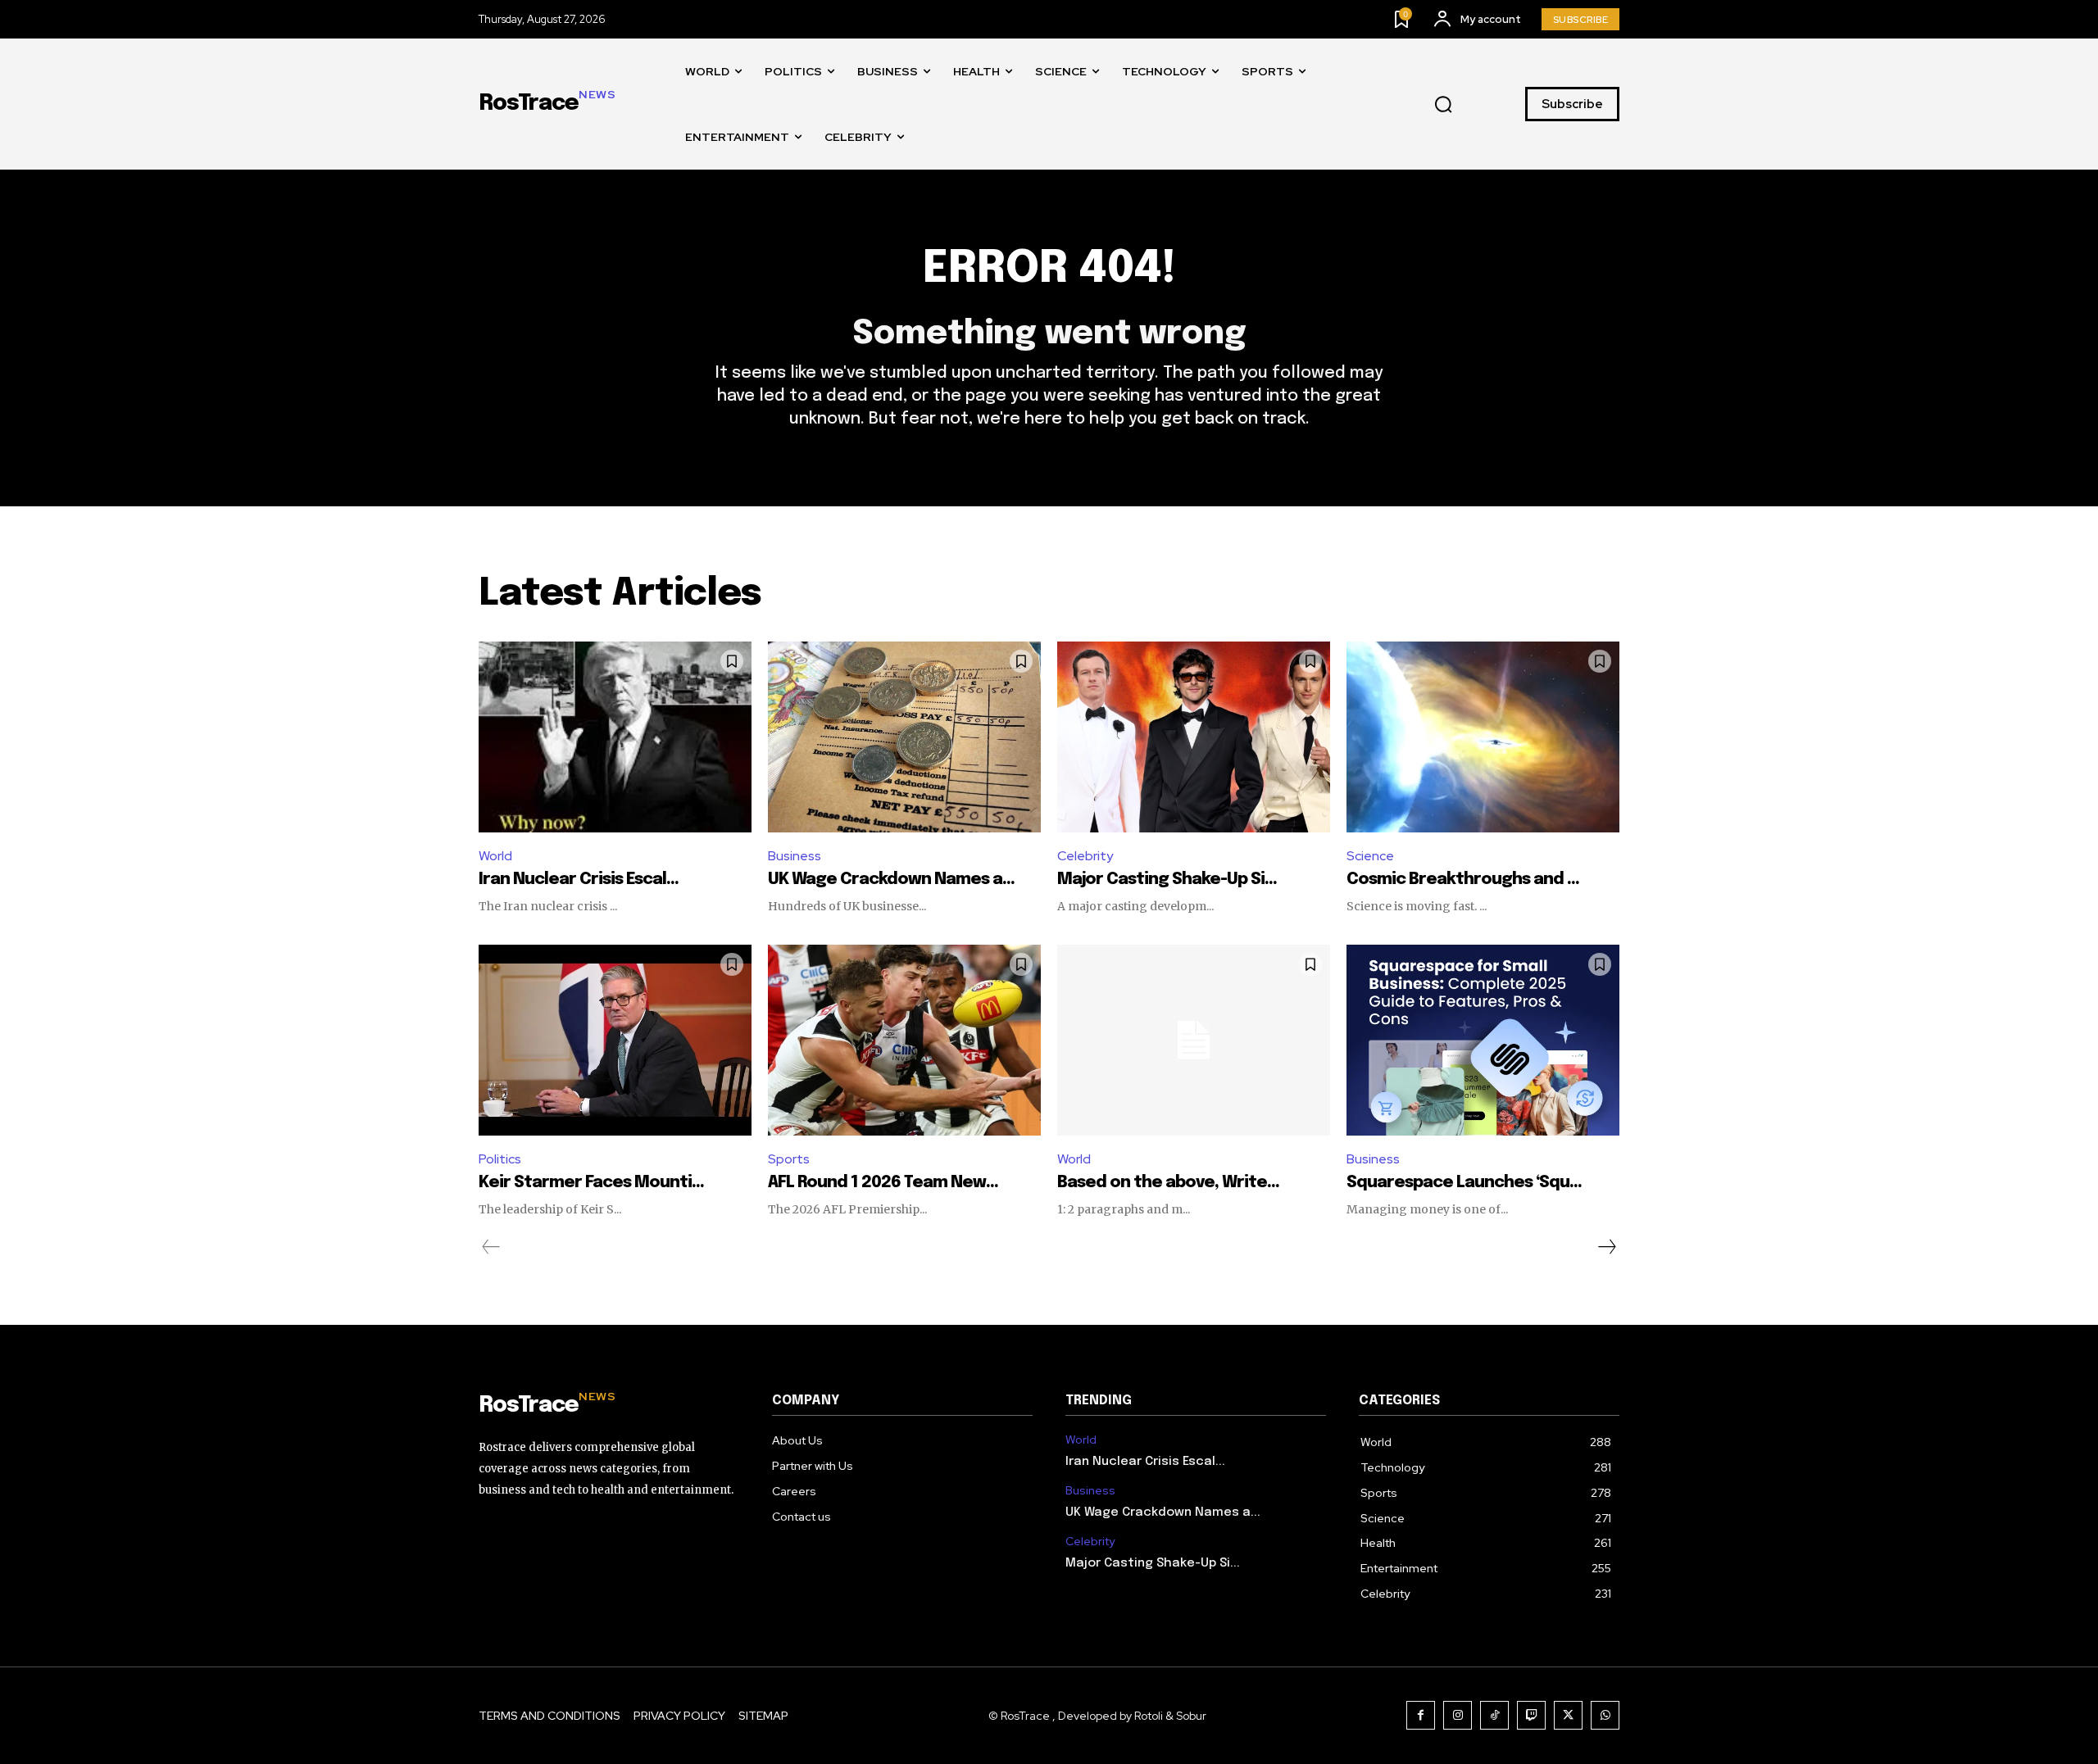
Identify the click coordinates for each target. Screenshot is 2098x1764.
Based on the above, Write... (1168, 1183)
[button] (1443, 105)
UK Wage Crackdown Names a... (891, 880)
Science (1370, 856)
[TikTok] (1494, 1715)
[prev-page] (491, 1247)
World (495, 856)
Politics (500, 1159)
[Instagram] (1458, 1715)
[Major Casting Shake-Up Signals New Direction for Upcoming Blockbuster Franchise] (1194, 737)
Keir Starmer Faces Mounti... (591, 1183)
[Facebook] (1421, 1715)
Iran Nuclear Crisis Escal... (579, 880)
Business (795, 856)
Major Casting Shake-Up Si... (1167, 880)
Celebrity (1085, 856)
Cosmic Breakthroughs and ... (1463, 880)
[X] (1568, 1715)
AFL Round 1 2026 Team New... (883, 1183)
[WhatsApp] (1605, 1715)
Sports (789, 1159)
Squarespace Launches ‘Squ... (1464, 1183)
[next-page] (1606, 1247)
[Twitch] (1531, 1715)
